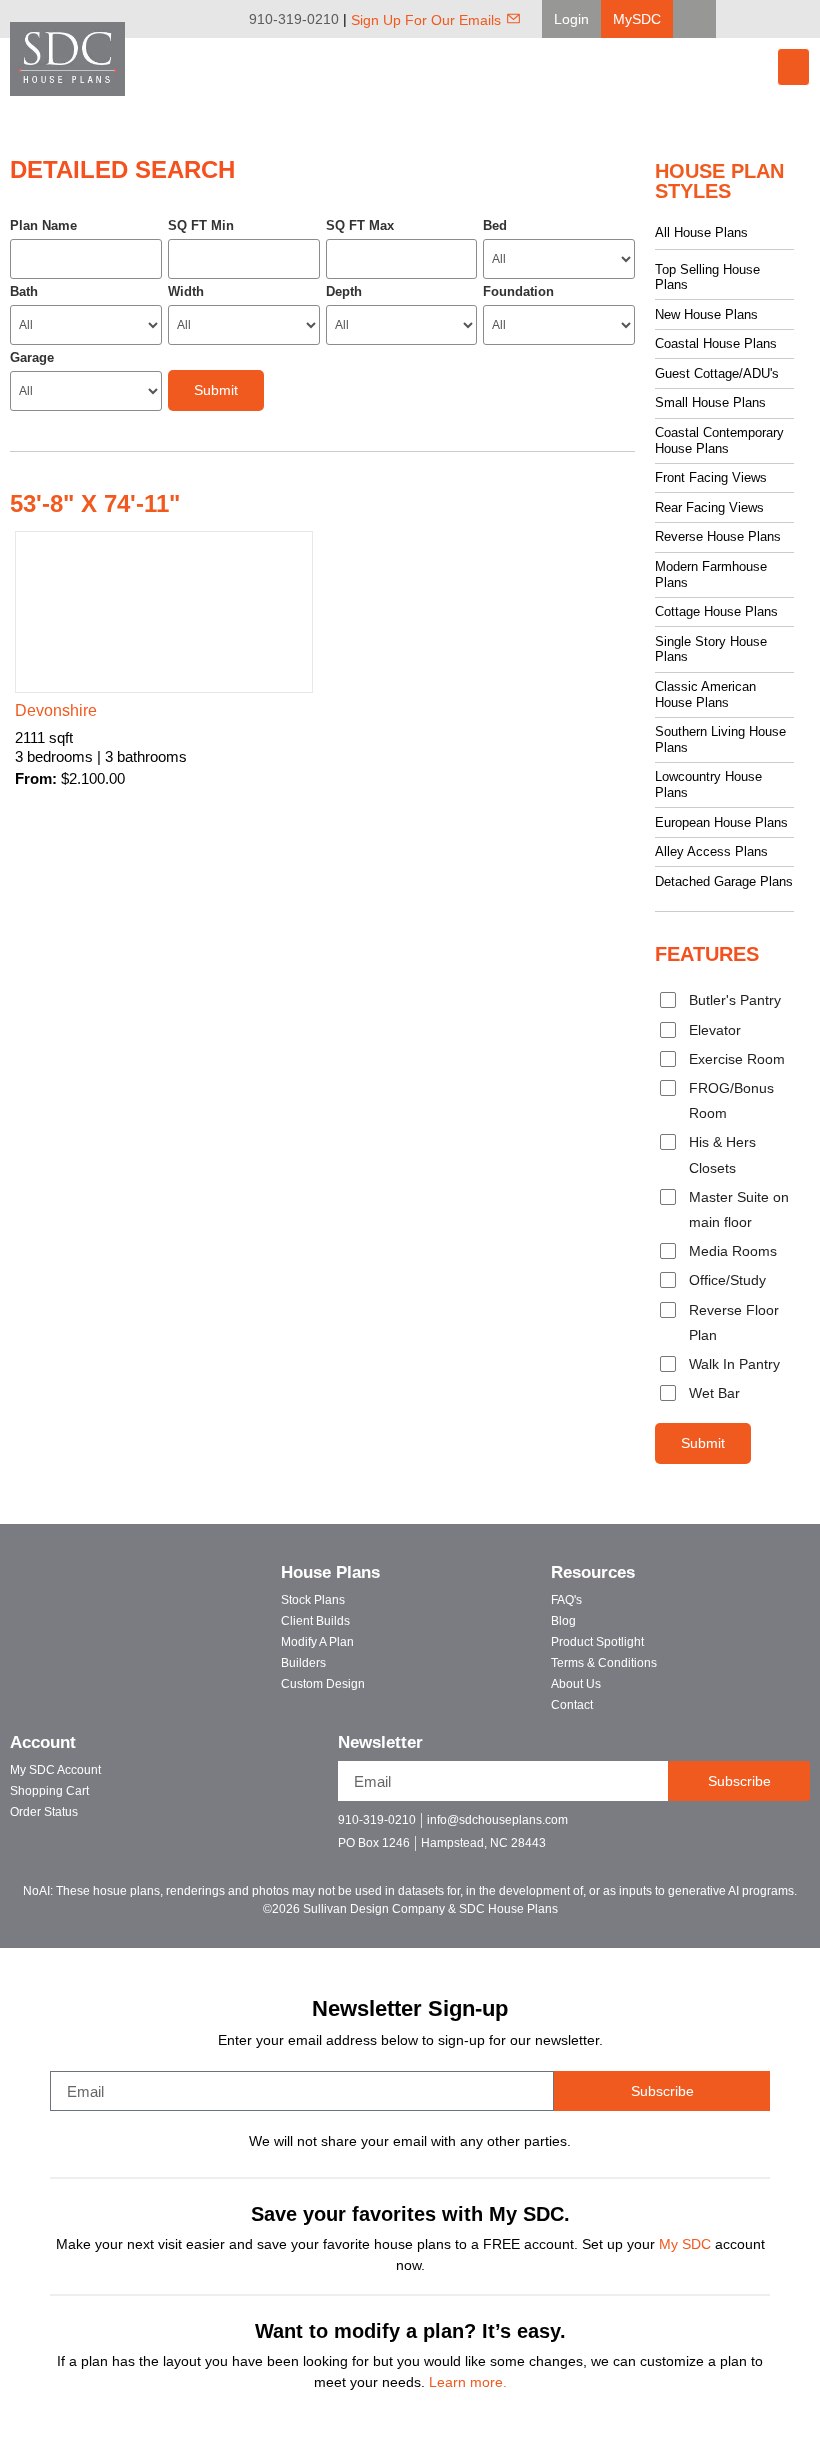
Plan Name (43, 225)
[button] (571, 19)
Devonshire (56, 710)
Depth (344, 291)
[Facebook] (750, 19)
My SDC (685, 2244)
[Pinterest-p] (762, 1828)
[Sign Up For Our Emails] (513, 18)
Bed (495, 225)
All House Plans (701, 232)
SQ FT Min (201, 225)
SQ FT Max (360, 225)
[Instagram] (806, 19)
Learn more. (468, 2382)
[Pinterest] (778, 19)
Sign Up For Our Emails (426, 20)
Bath (24, 291)
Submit (703, 1443)
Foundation (518, 291)
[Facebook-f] (692, 1828)
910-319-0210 (294, 19)
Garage (32, 357)
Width (186, 291)
